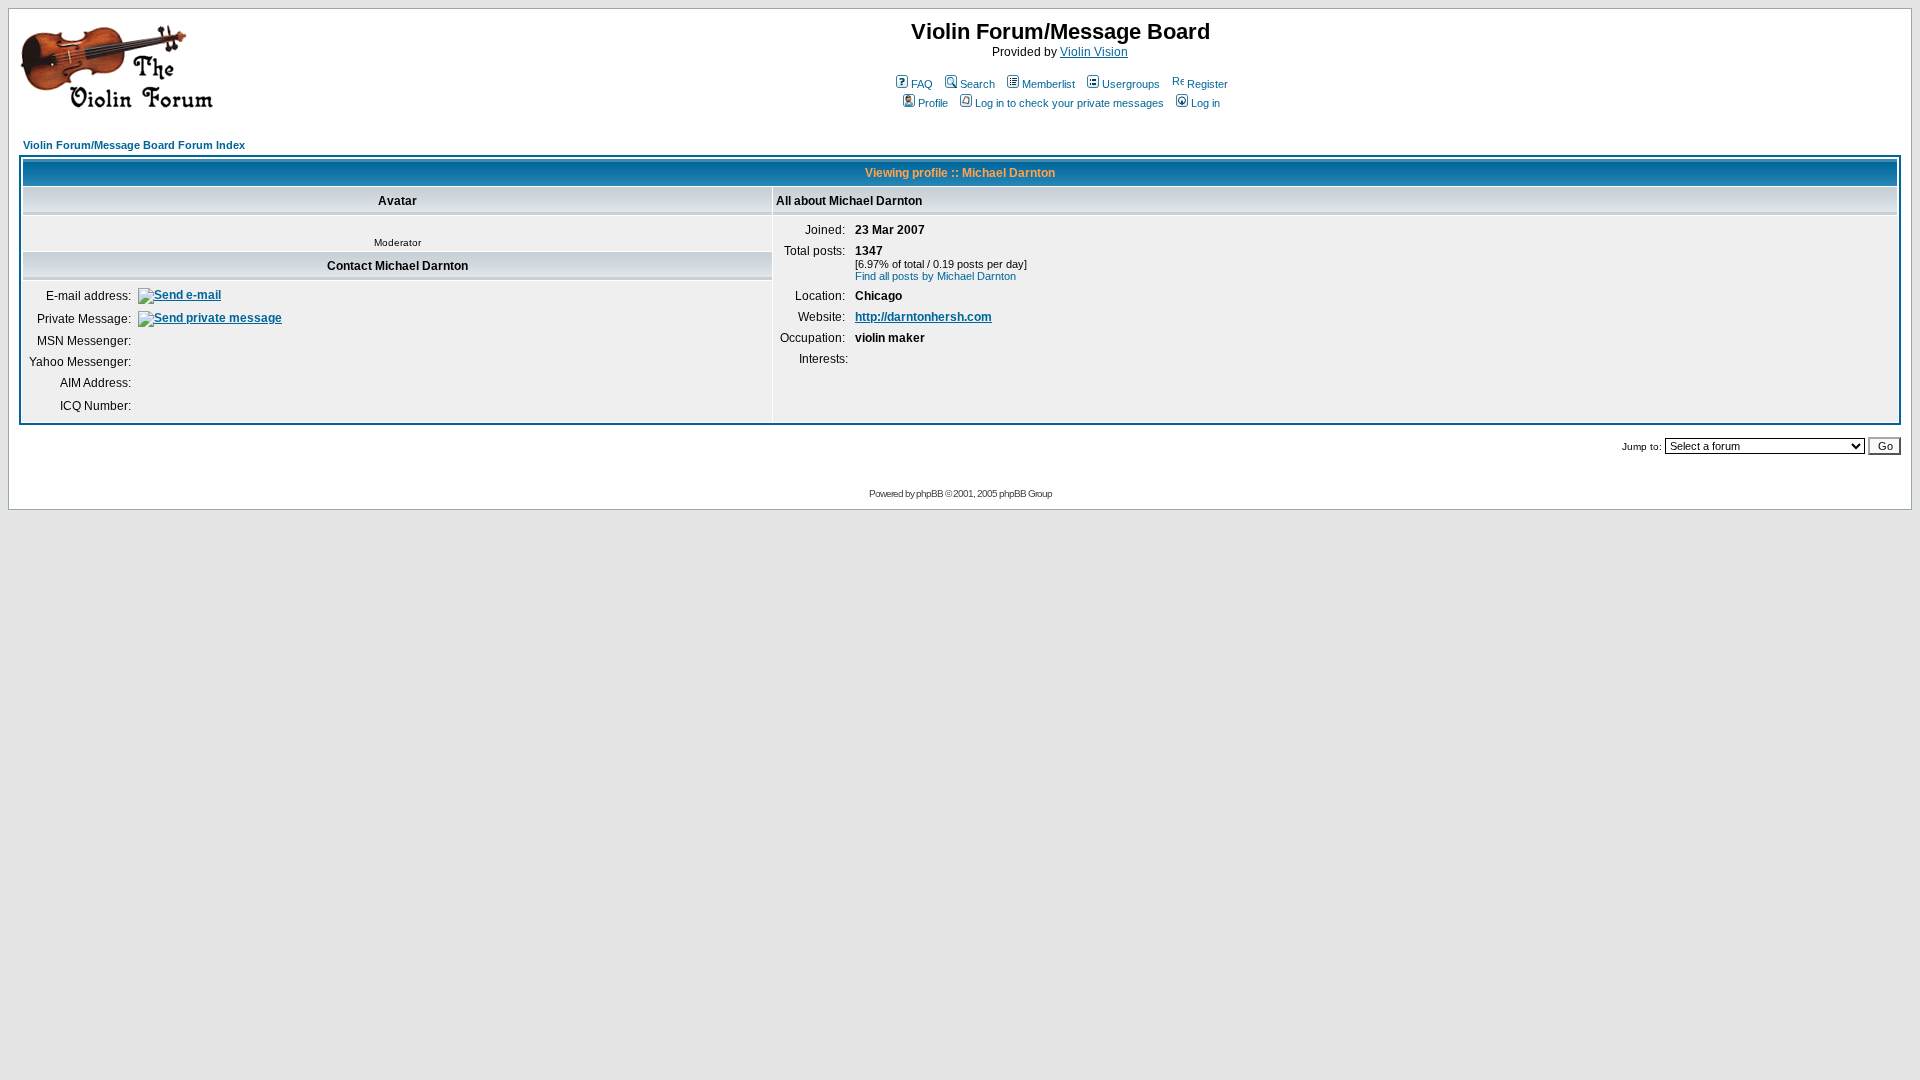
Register (1207, 84)
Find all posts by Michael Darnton (935, 276)
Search (977, 84)
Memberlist (1048, 84)
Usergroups (1131, 84)
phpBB (929, 493)
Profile (933, 103)
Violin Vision (1094, 52)
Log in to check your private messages (1069, 103)
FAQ (922, 84)
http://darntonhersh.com (923, 317)
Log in (1205, 103)
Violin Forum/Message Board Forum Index (134, 145)
